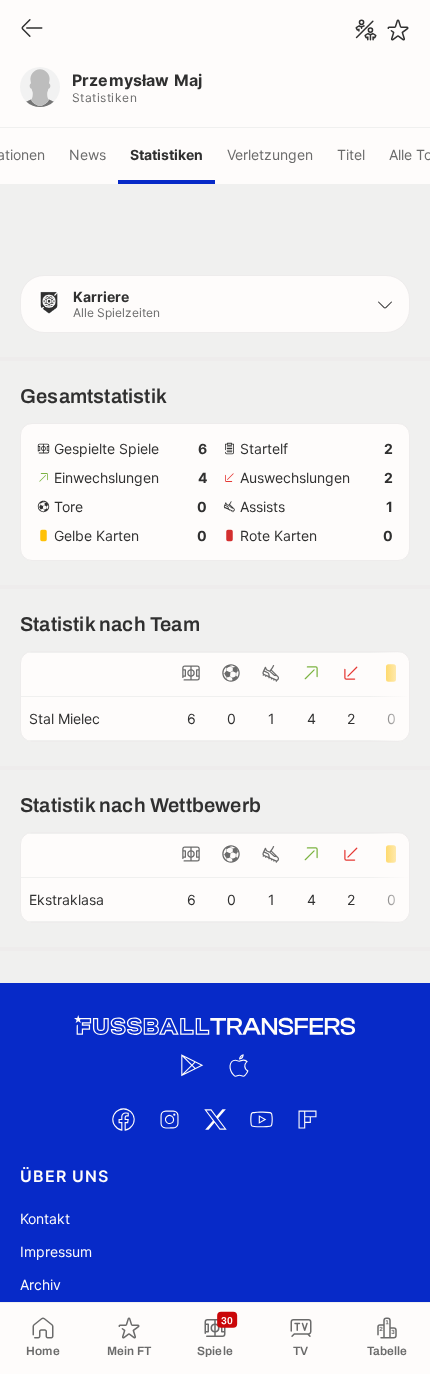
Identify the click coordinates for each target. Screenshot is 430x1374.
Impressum (56, 1251)
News (87, 154)
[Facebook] (123, 1119)
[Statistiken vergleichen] (366, 30)
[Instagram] (169, 1119)
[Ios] (238, 1065)
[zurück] (32, 29)
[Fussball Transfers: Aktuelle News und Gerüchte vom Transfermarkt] (215, 1026)
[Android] (192, 1065)
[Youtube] (261, 1119)
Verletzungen (270, 154)
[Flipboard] (307, 1119)
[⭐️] (398, 30)
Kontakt (45, 1218)
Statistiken (166, 154)
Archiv (40, 1284)
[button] (215, 304)
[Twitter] (215, 1119)
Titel (351, 154)
